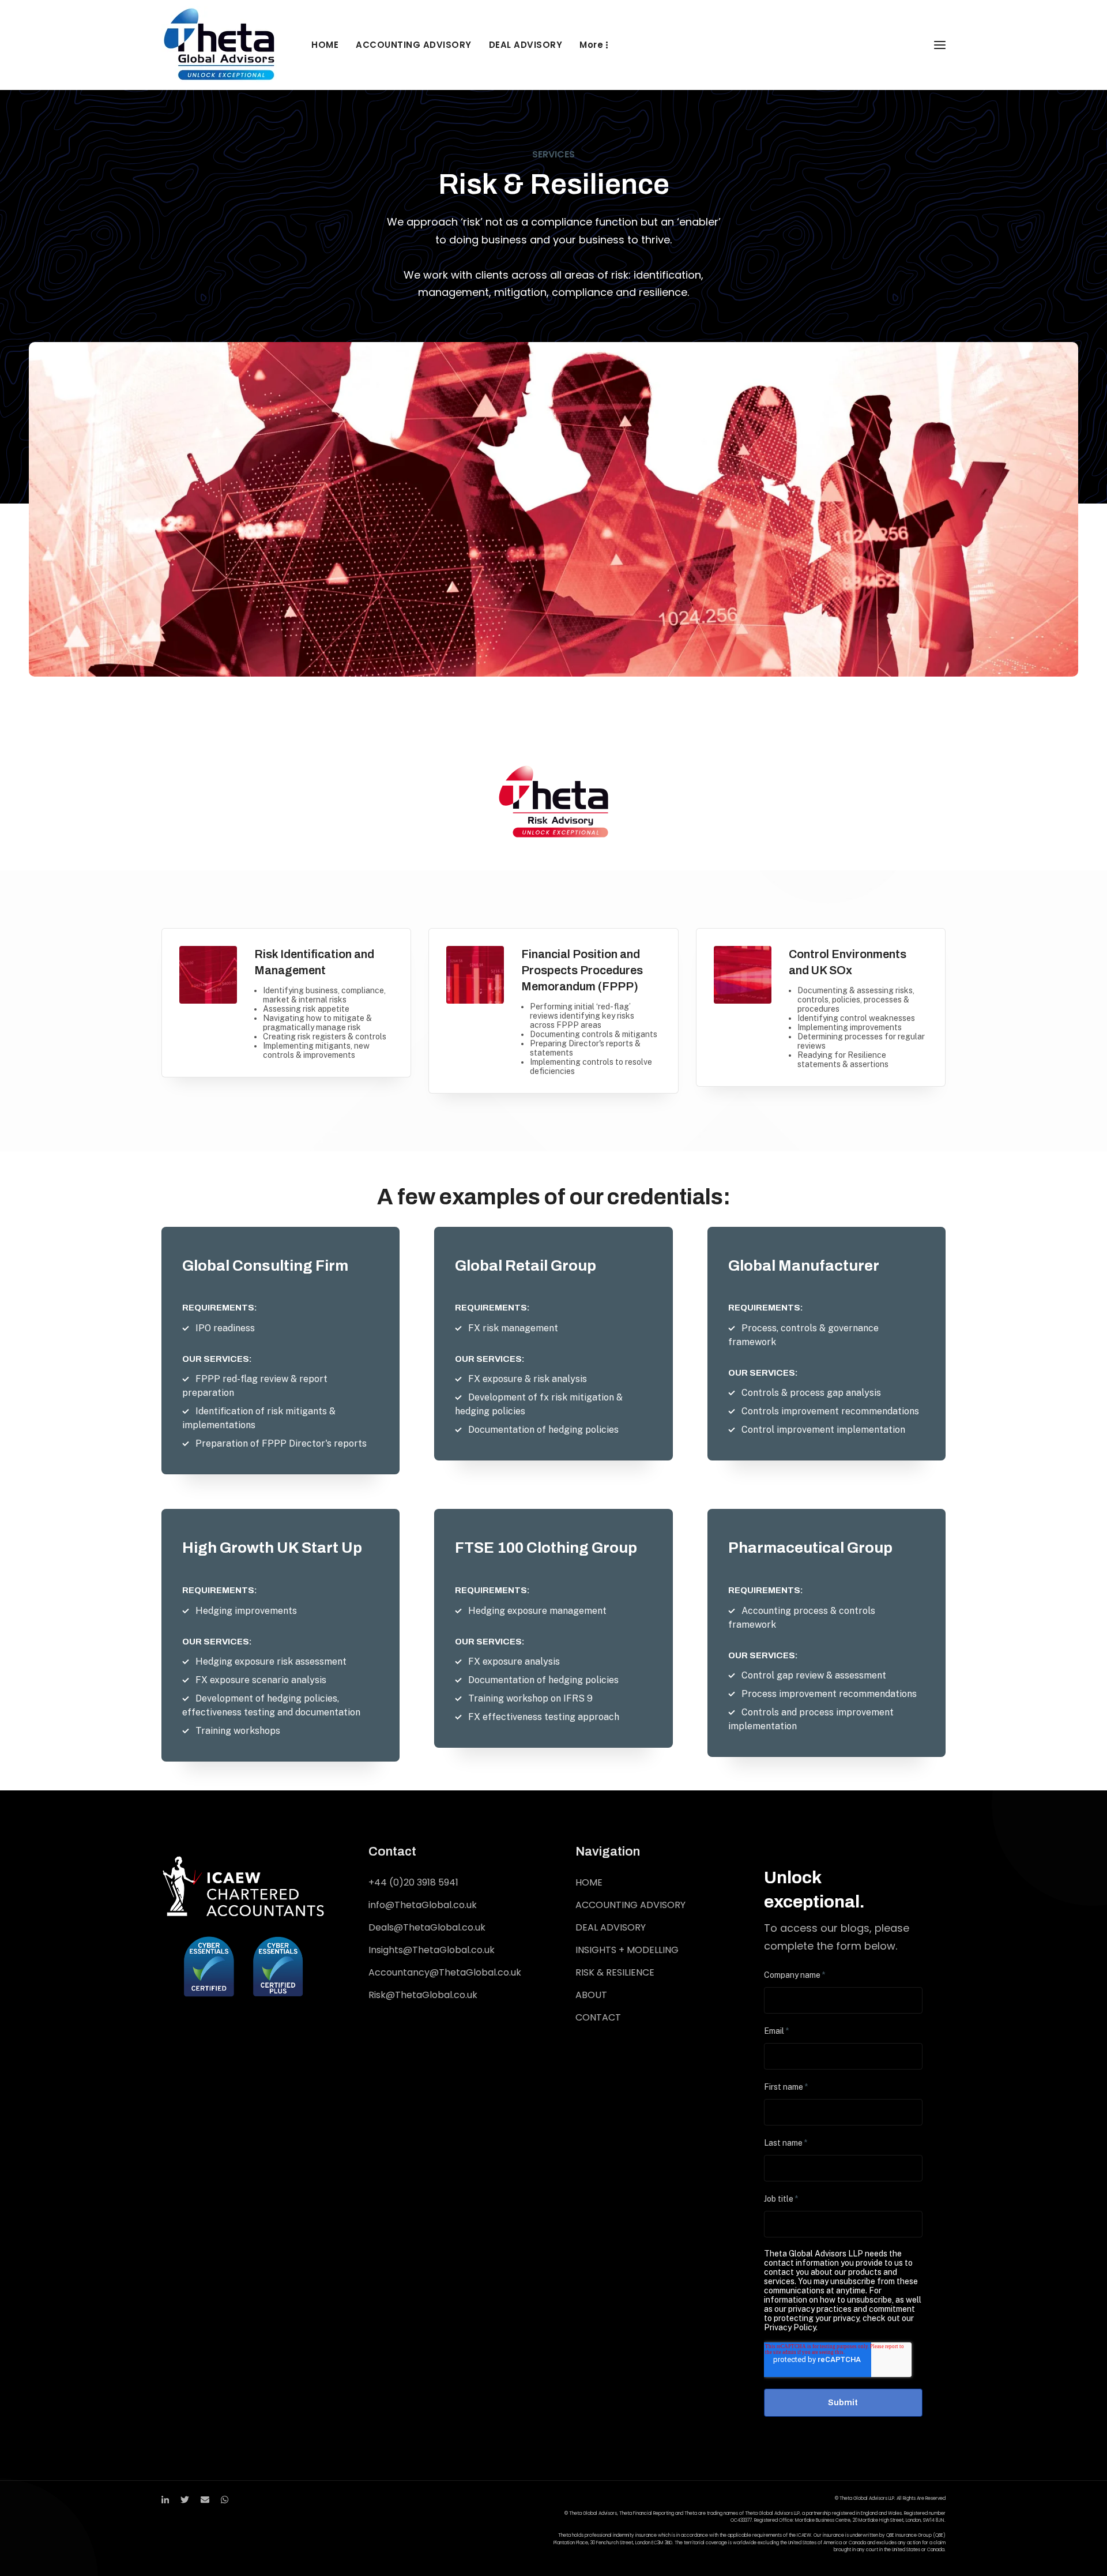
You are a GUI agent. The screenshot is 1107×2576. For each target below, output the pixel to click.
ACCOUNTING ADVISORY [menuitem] (414, 45)
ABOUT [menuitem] (591, 1995)
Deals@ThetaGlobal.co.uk (427, 1927)
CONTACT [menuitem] (598, 2017)
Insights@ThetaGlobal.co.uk (432, 1950)
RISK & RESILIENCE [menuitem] (615, 1972)
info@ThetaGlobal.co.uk (423, 1905)
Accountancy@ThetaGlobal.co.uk (445, 1972)
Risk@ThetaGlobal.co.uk (423, 1995)
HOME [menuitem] (325, 45)
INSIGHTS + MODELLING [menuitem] (627, 1950)
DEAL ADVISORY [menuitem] (526, 45)
